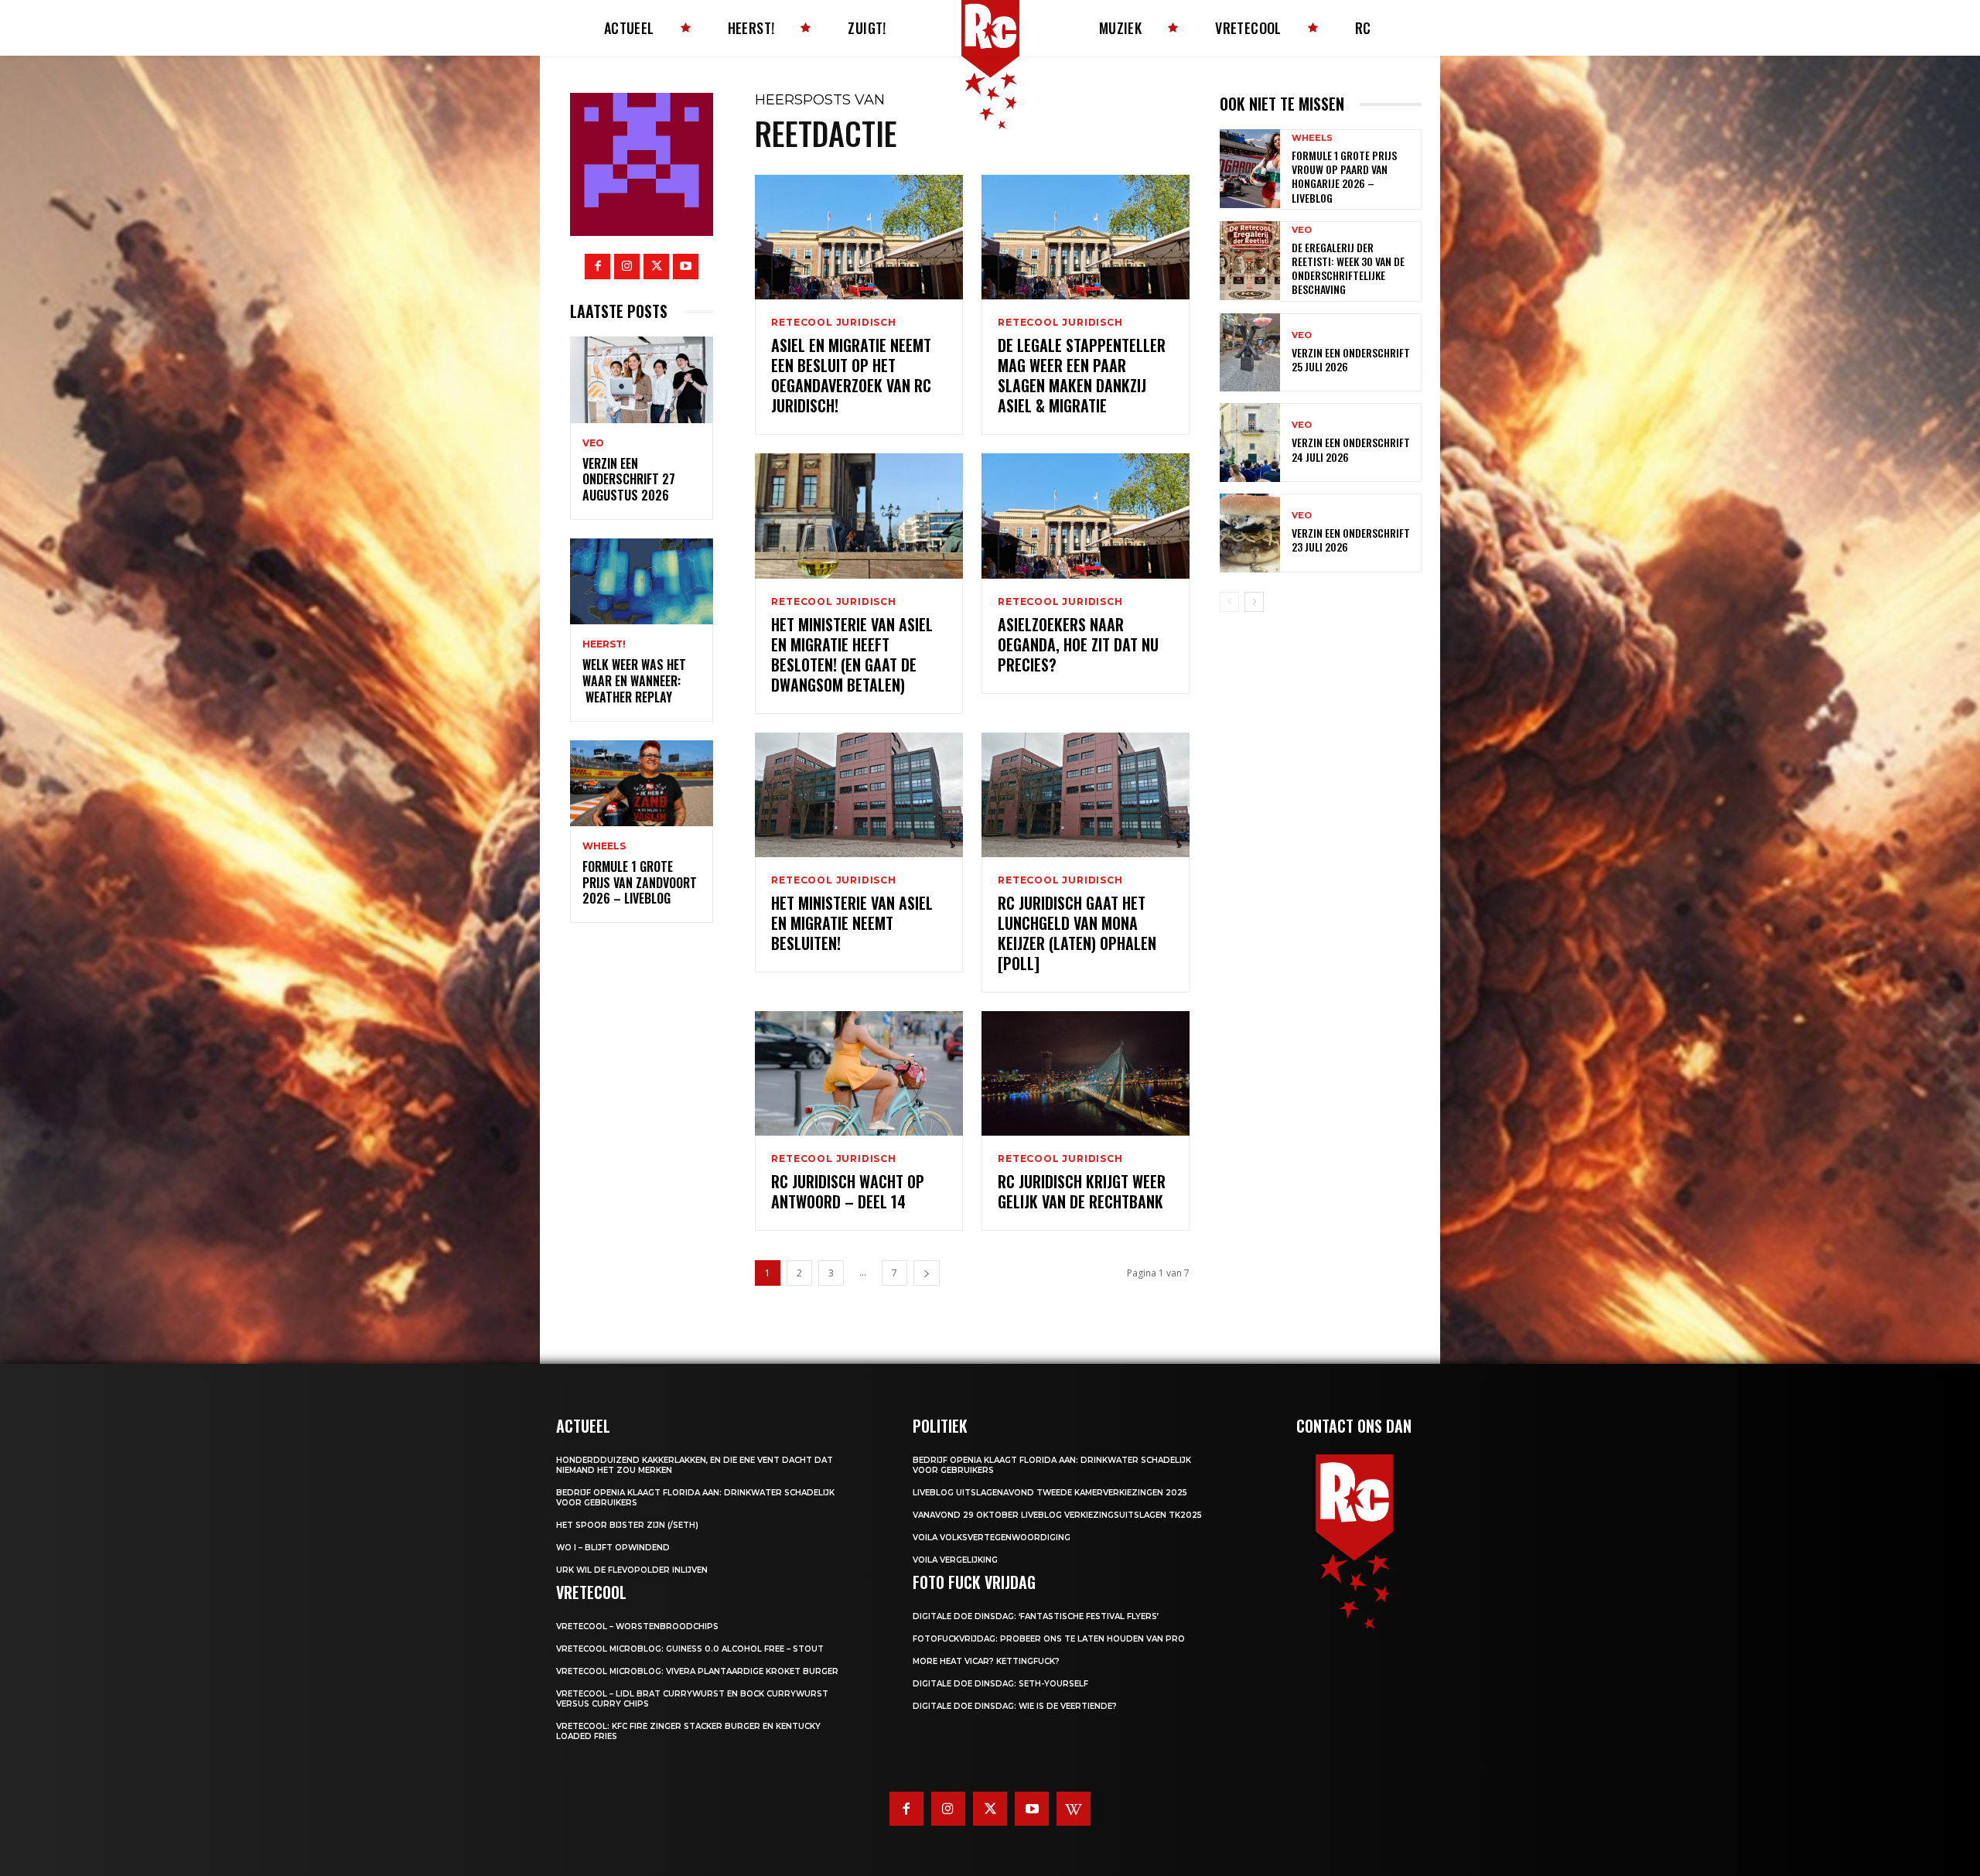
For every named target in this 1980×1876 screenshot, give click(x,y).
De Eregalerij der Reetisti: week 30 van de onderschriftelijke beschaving (1348, 268)
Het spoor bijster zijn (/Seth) (627, 1525)
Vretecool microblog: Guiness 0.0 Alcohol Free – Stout (690, 1649)
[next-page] (927, 1273)
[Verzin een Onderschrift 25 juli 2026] (1250, 353)
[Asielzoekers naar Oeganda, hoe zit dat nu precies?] (1086, 516)
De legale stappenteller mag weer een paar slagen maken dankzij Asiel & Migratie (1082, 375)
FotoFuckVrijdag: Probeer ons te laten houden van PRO (1049, 1639)
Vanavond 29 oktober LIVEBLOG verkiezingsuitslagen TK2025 (1057, 1515)
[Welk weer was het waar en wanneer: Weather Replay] (642, 581)
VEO (593, 443)
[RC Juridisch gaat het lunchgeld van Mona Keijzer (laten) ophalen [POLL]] (1086, 795)
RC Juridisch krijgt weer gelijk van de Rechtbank (1082, 1191)
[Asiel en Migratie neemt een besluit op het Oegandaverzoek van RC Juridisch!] (859, 237)
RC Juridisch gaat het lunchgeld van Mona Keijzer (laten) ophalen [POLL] (1077, 933)
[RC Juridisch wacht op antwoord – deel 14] (859, 1073)
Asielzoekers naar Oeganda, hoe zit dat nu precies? (1078, 644)
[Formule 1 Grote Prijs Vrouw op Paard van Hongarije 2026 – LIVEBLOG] (1250, 169)
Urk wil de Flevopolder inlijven (632, 1570)
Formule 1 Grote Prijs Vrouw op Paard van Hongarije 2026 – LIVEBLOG (1344, 176)
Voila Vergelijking (955, 1560)
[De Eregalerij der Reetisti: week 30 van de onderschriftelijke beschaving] (1250, 261)
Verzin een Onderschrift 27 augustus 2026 (629, 480)
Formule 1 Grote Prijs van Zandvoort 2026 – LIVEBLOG (640, 883)
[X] (656, 267)
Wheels (604, 846)
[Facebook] (597, 267)
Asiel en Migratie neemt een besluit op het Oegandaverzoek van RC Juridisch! (851, 375)
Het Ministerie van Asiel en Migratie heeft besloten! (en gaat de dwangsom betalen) (852, 654)
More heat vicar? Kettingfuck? (986, 1661)
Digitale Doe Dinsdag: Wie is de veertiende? (1015, 1706)
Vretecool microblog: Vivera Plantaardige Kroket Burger (697, 1671)
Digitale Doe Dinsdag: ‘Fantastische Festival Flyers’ (1036, 1616)
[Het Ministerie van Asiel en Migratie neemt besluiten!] (859, 795)
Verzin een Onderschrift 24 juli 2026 (1351, 449)
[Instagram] (627, 267)
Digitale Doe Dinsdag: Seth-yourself (1000, 1684)
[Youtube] (686, 267)
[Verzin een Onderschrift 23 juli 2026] (1250, 533)
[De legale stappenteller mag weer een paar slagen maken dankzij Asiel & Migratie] (1086, 237)
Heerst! (604, 644)
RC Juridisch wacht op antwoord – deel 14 (848, 1191)
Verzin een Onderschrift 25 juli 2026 (1351, 359)
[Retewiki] (1074, 1809)
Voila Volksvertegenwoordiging (992, 1538)
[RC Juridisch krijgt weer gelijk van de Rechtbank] (1086, 1073)
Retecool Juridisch (833, 323)
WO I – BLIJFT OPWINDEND (613, 1548)
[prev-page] (1229, 602)
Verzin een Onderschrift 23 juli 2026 (1351, 540)
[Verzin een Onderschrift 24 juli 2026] (1250, 443)
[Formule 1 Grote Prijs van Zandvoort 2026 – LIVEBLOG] (642, 783)
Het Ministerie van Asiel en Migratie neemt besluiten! (852, 923)
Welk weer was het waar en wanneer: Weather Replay (634, 681)
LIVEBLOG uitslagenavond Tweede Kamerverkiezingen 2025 (1050, 1493)
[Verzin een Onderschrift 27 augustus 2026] (642, 379)
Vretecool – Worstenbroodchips (637, 1627)
